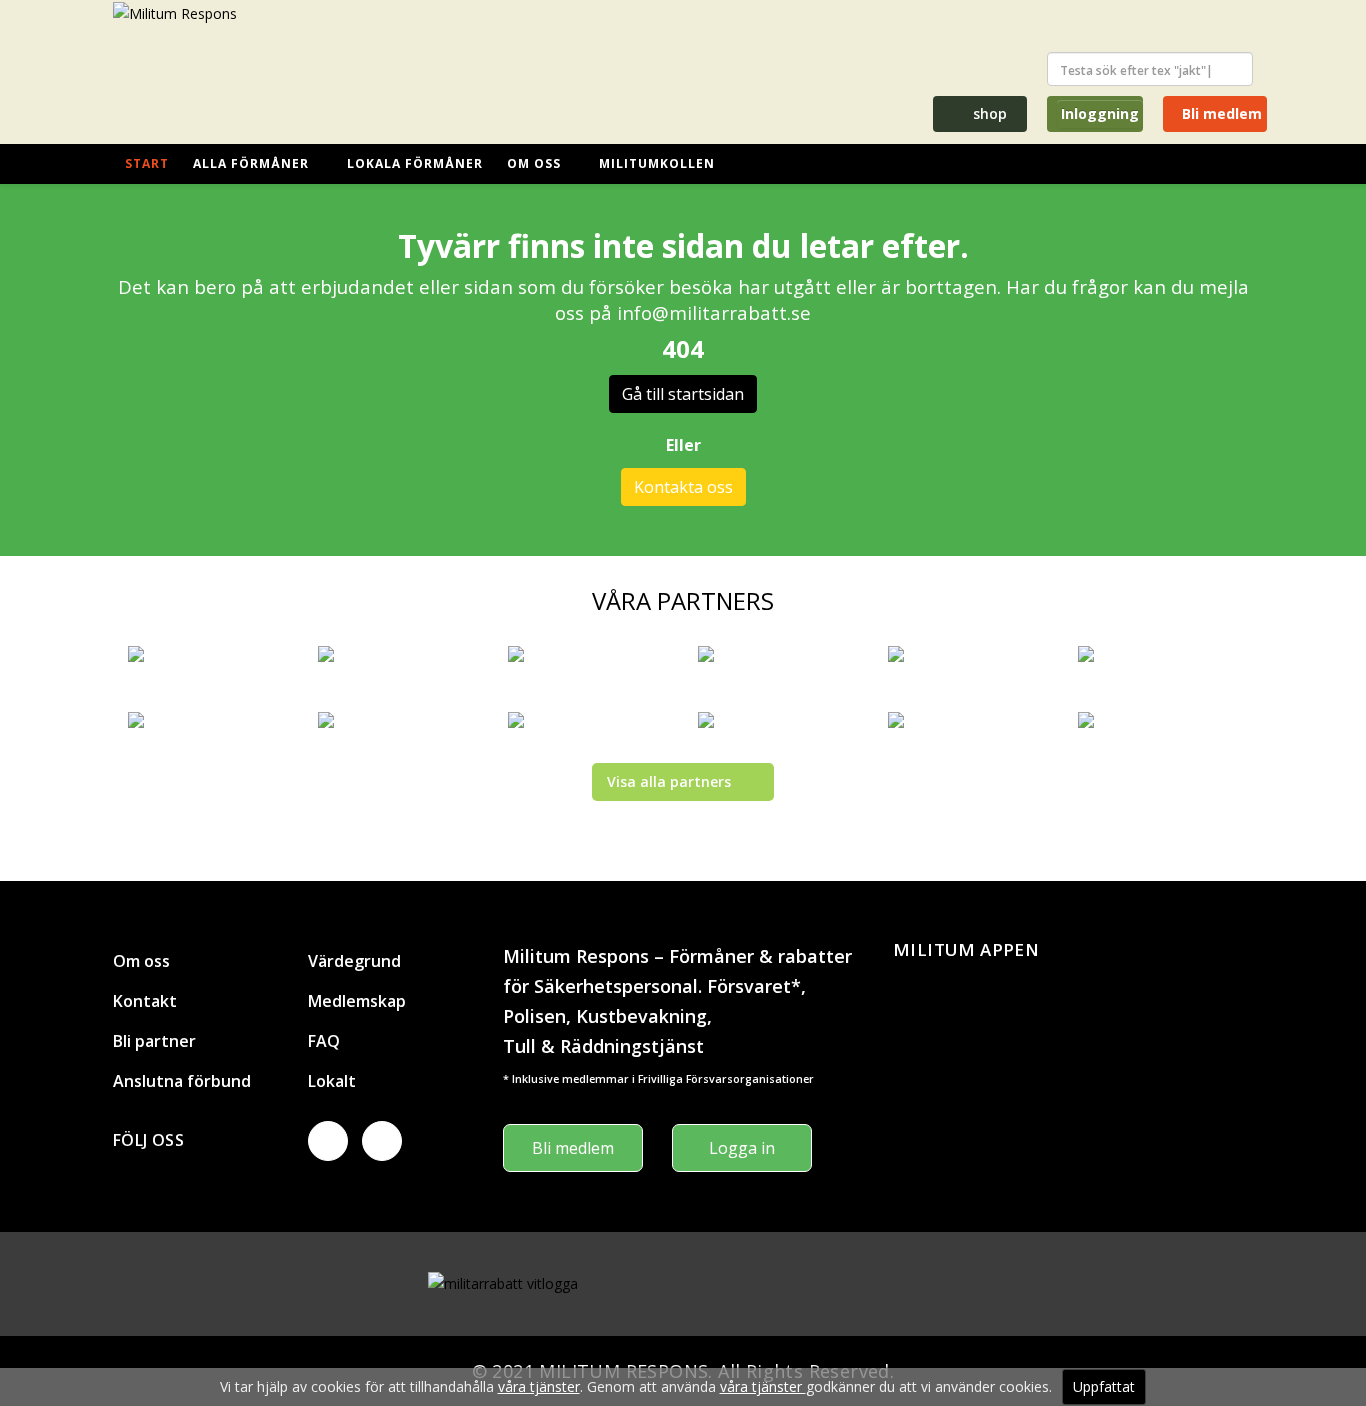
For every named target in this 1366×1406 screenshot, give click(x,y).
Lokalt (332, 1081)
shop (988, 113)
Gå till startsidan (683, 394)
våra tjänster (539, 1386)
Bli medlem (1220, 113)
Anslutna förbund (182, 1081)
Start (147, 163)
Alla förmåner (251, 163)
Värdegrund (354, 961)
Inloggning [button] (1100, 113)
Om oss (534, 163)
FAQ (324, 1041)
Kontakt (145, 1001)
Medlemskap (357, 1001)
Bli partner (154, 1041)
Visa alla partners (669, 781)
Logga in (742, 1148)
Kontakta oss (683, 487)
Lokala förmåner (415, 163)
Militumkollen (657, 163)
